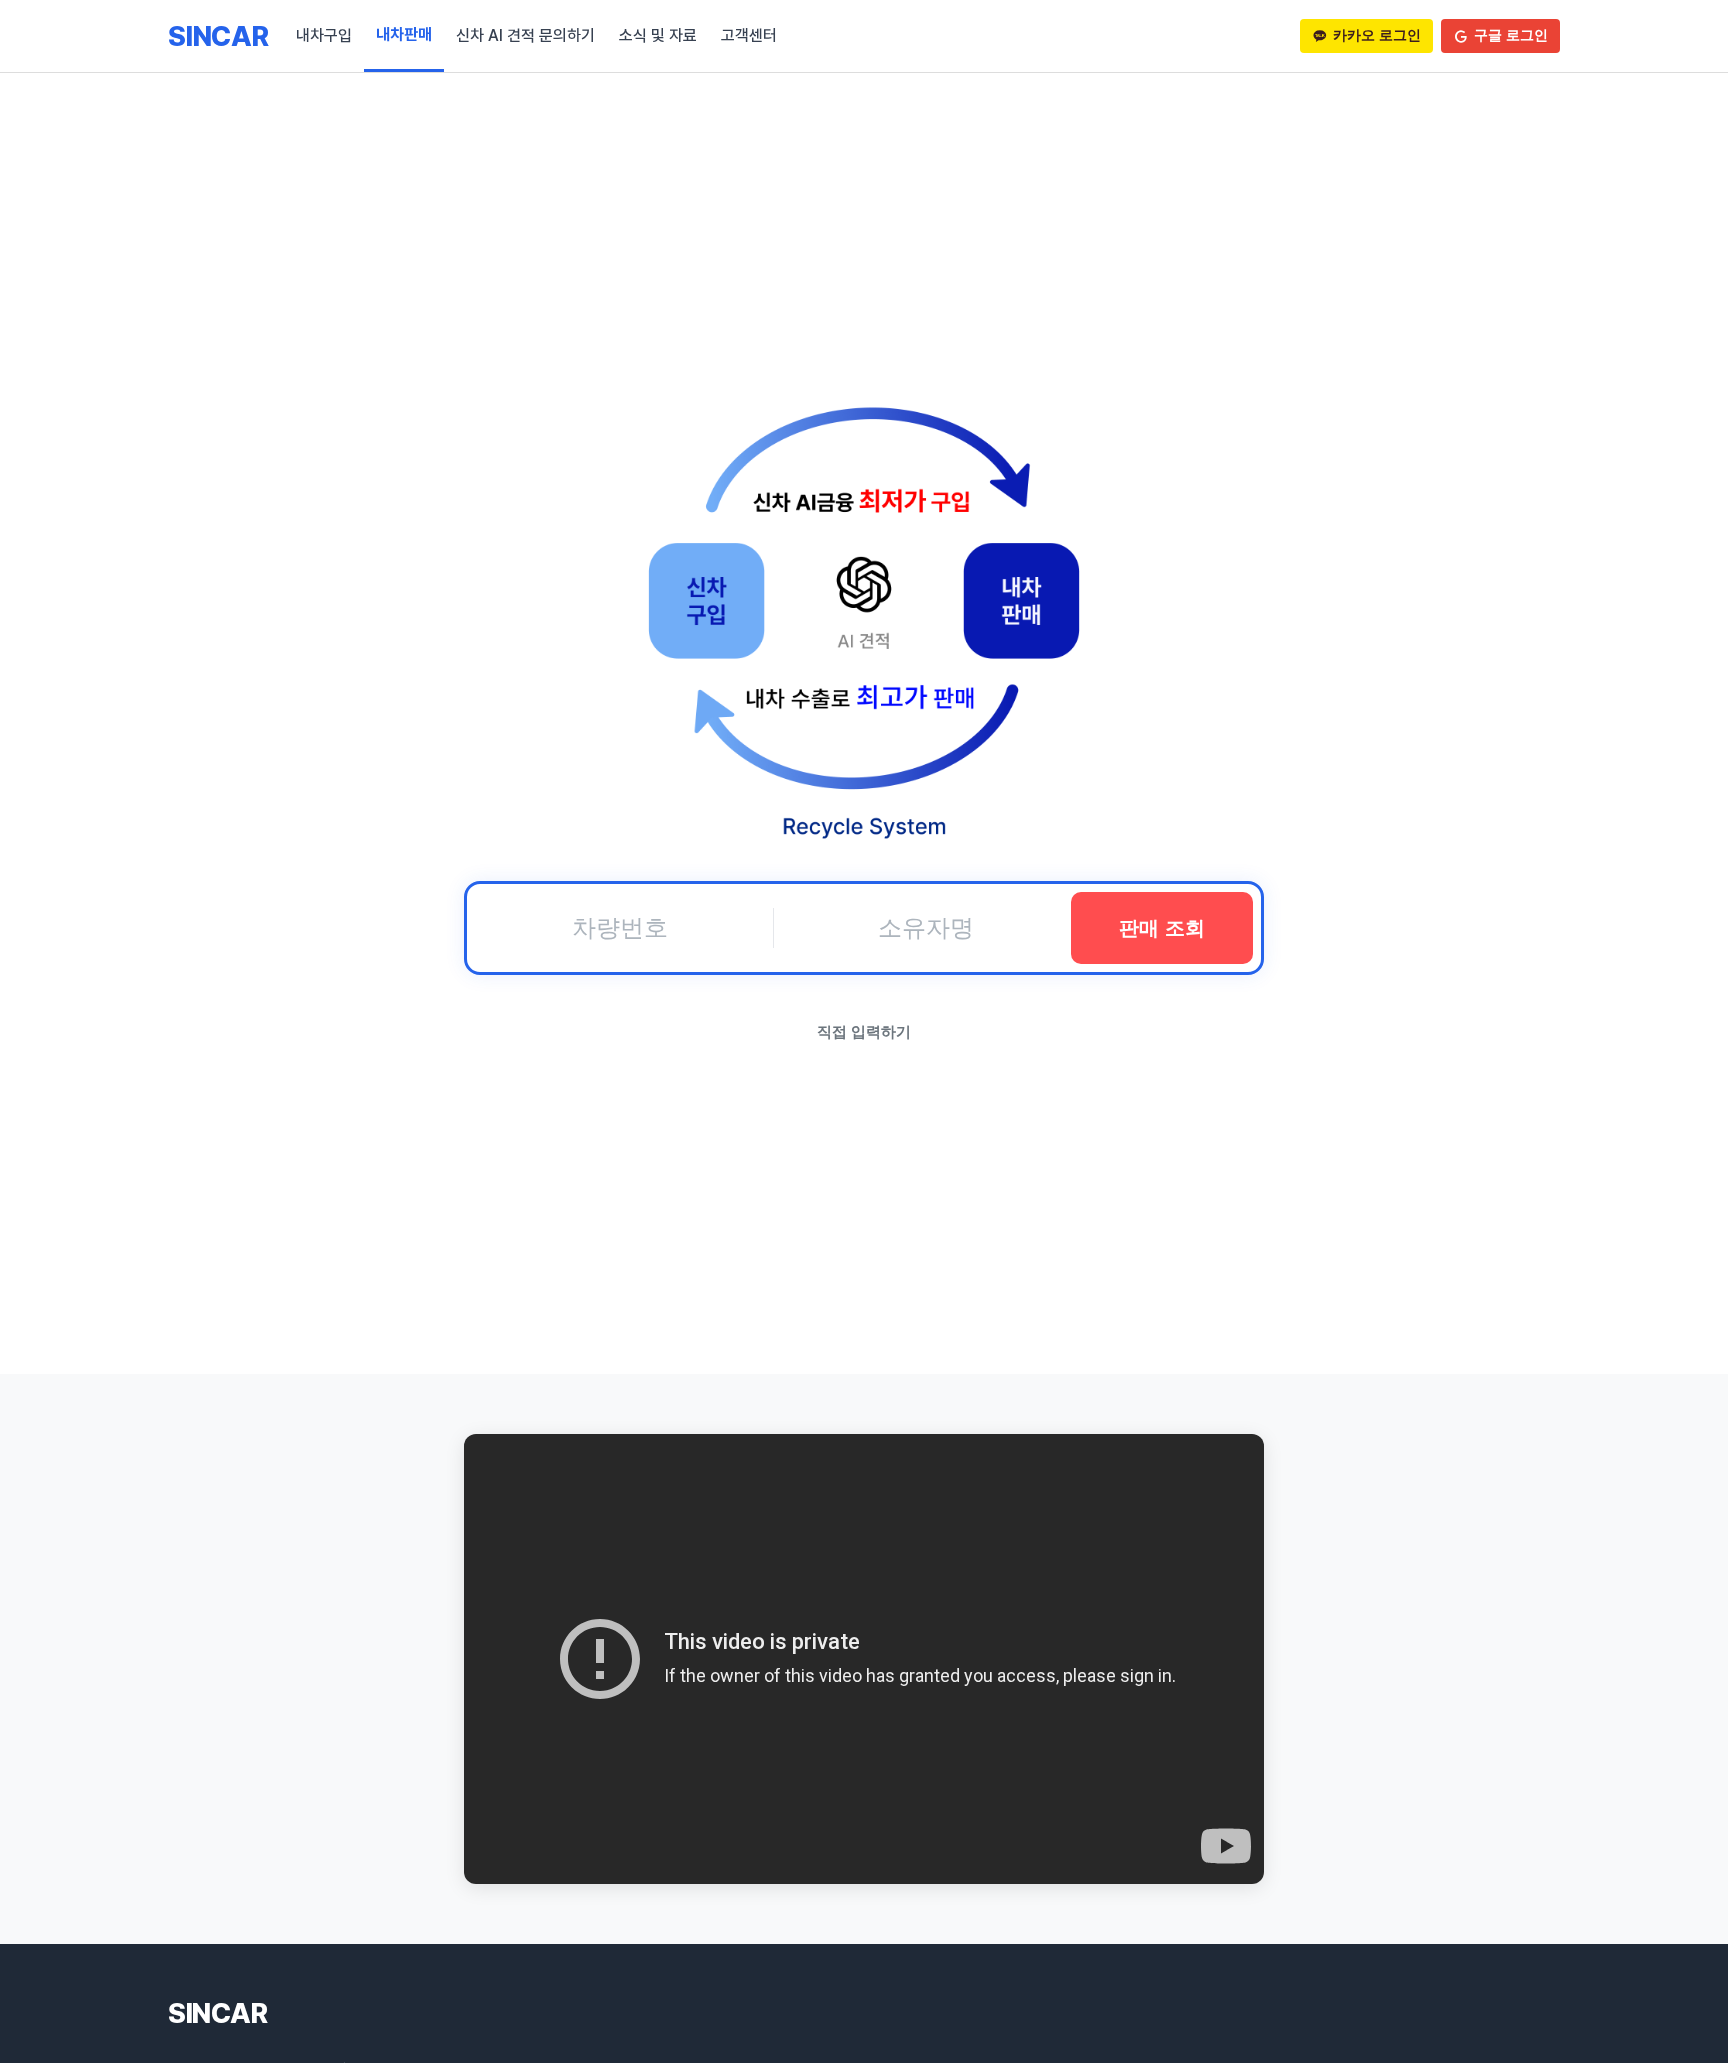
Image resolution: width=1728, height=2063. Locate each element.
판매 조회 (1162, 928)
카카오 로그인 (1377, 35)
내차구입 (324, 35)
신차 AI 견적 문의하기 (525, 35)
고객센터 (749, 35)
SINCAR (218, 36)
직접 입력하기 (864, 1031)
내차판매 (404, 34)
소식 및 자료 (658, 35)
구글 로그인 (1511, 35)
